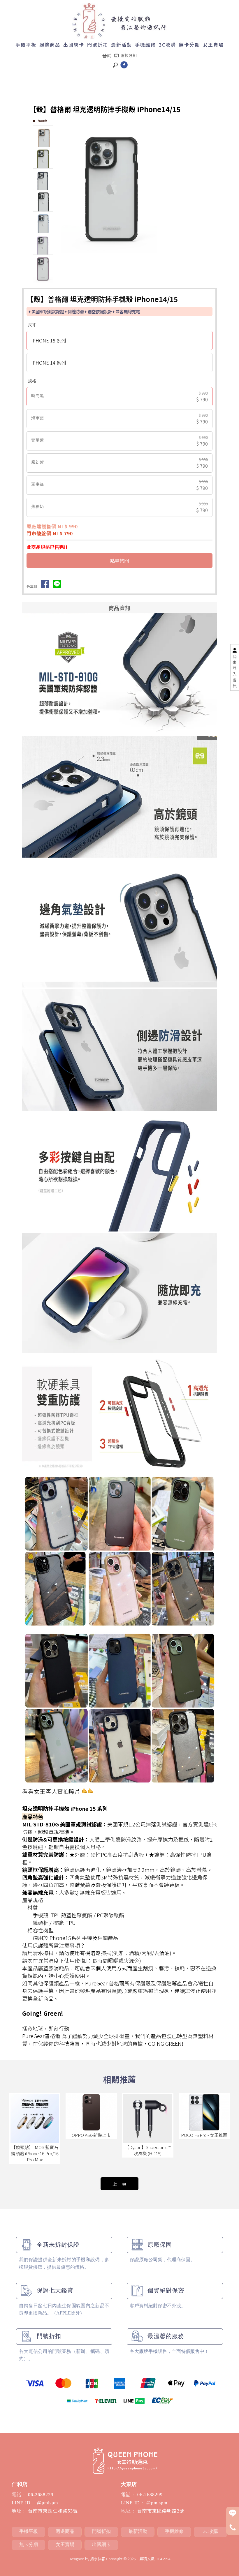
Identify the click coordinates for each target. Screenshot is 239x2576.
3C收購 (167, 45)
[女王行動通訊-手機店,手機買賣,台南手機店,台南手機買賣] (120, 21)
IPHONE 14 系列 (49, 363)
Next (200, 192)
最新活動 (122, 45)
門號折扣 (98, 45)
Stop (138, 265)
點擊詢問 (119, 561)
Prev (66, 192)
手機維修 (145, 45)
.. (138, 2559)
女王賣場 (213, 45)
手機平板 (26, 45)
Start (134, 265)
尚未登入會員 (235, 671)
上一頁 (119, 2184)
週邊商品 (50, 45)
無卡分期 (189, 45)
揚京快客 (98, 2559)
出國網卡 (74, 45)
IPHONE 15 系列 (49, 340)
